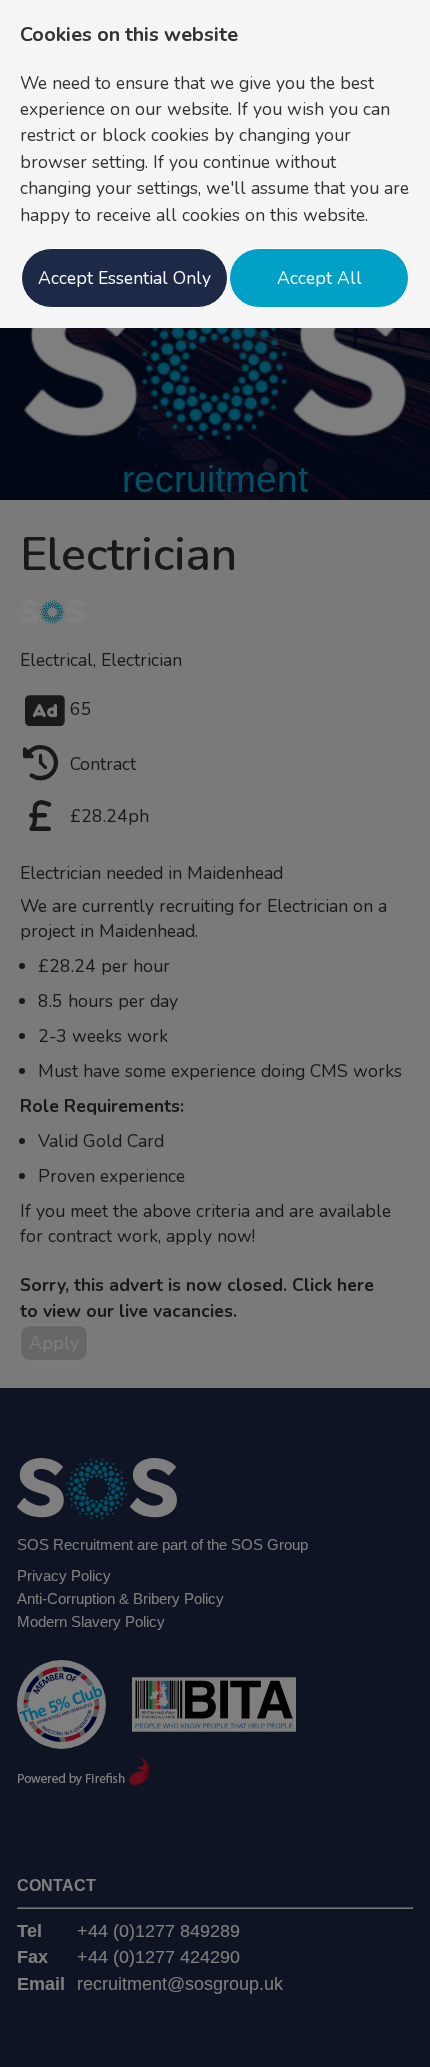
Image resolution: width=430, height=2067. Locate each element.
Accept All (319, 278)
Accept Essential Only (124, 278)
